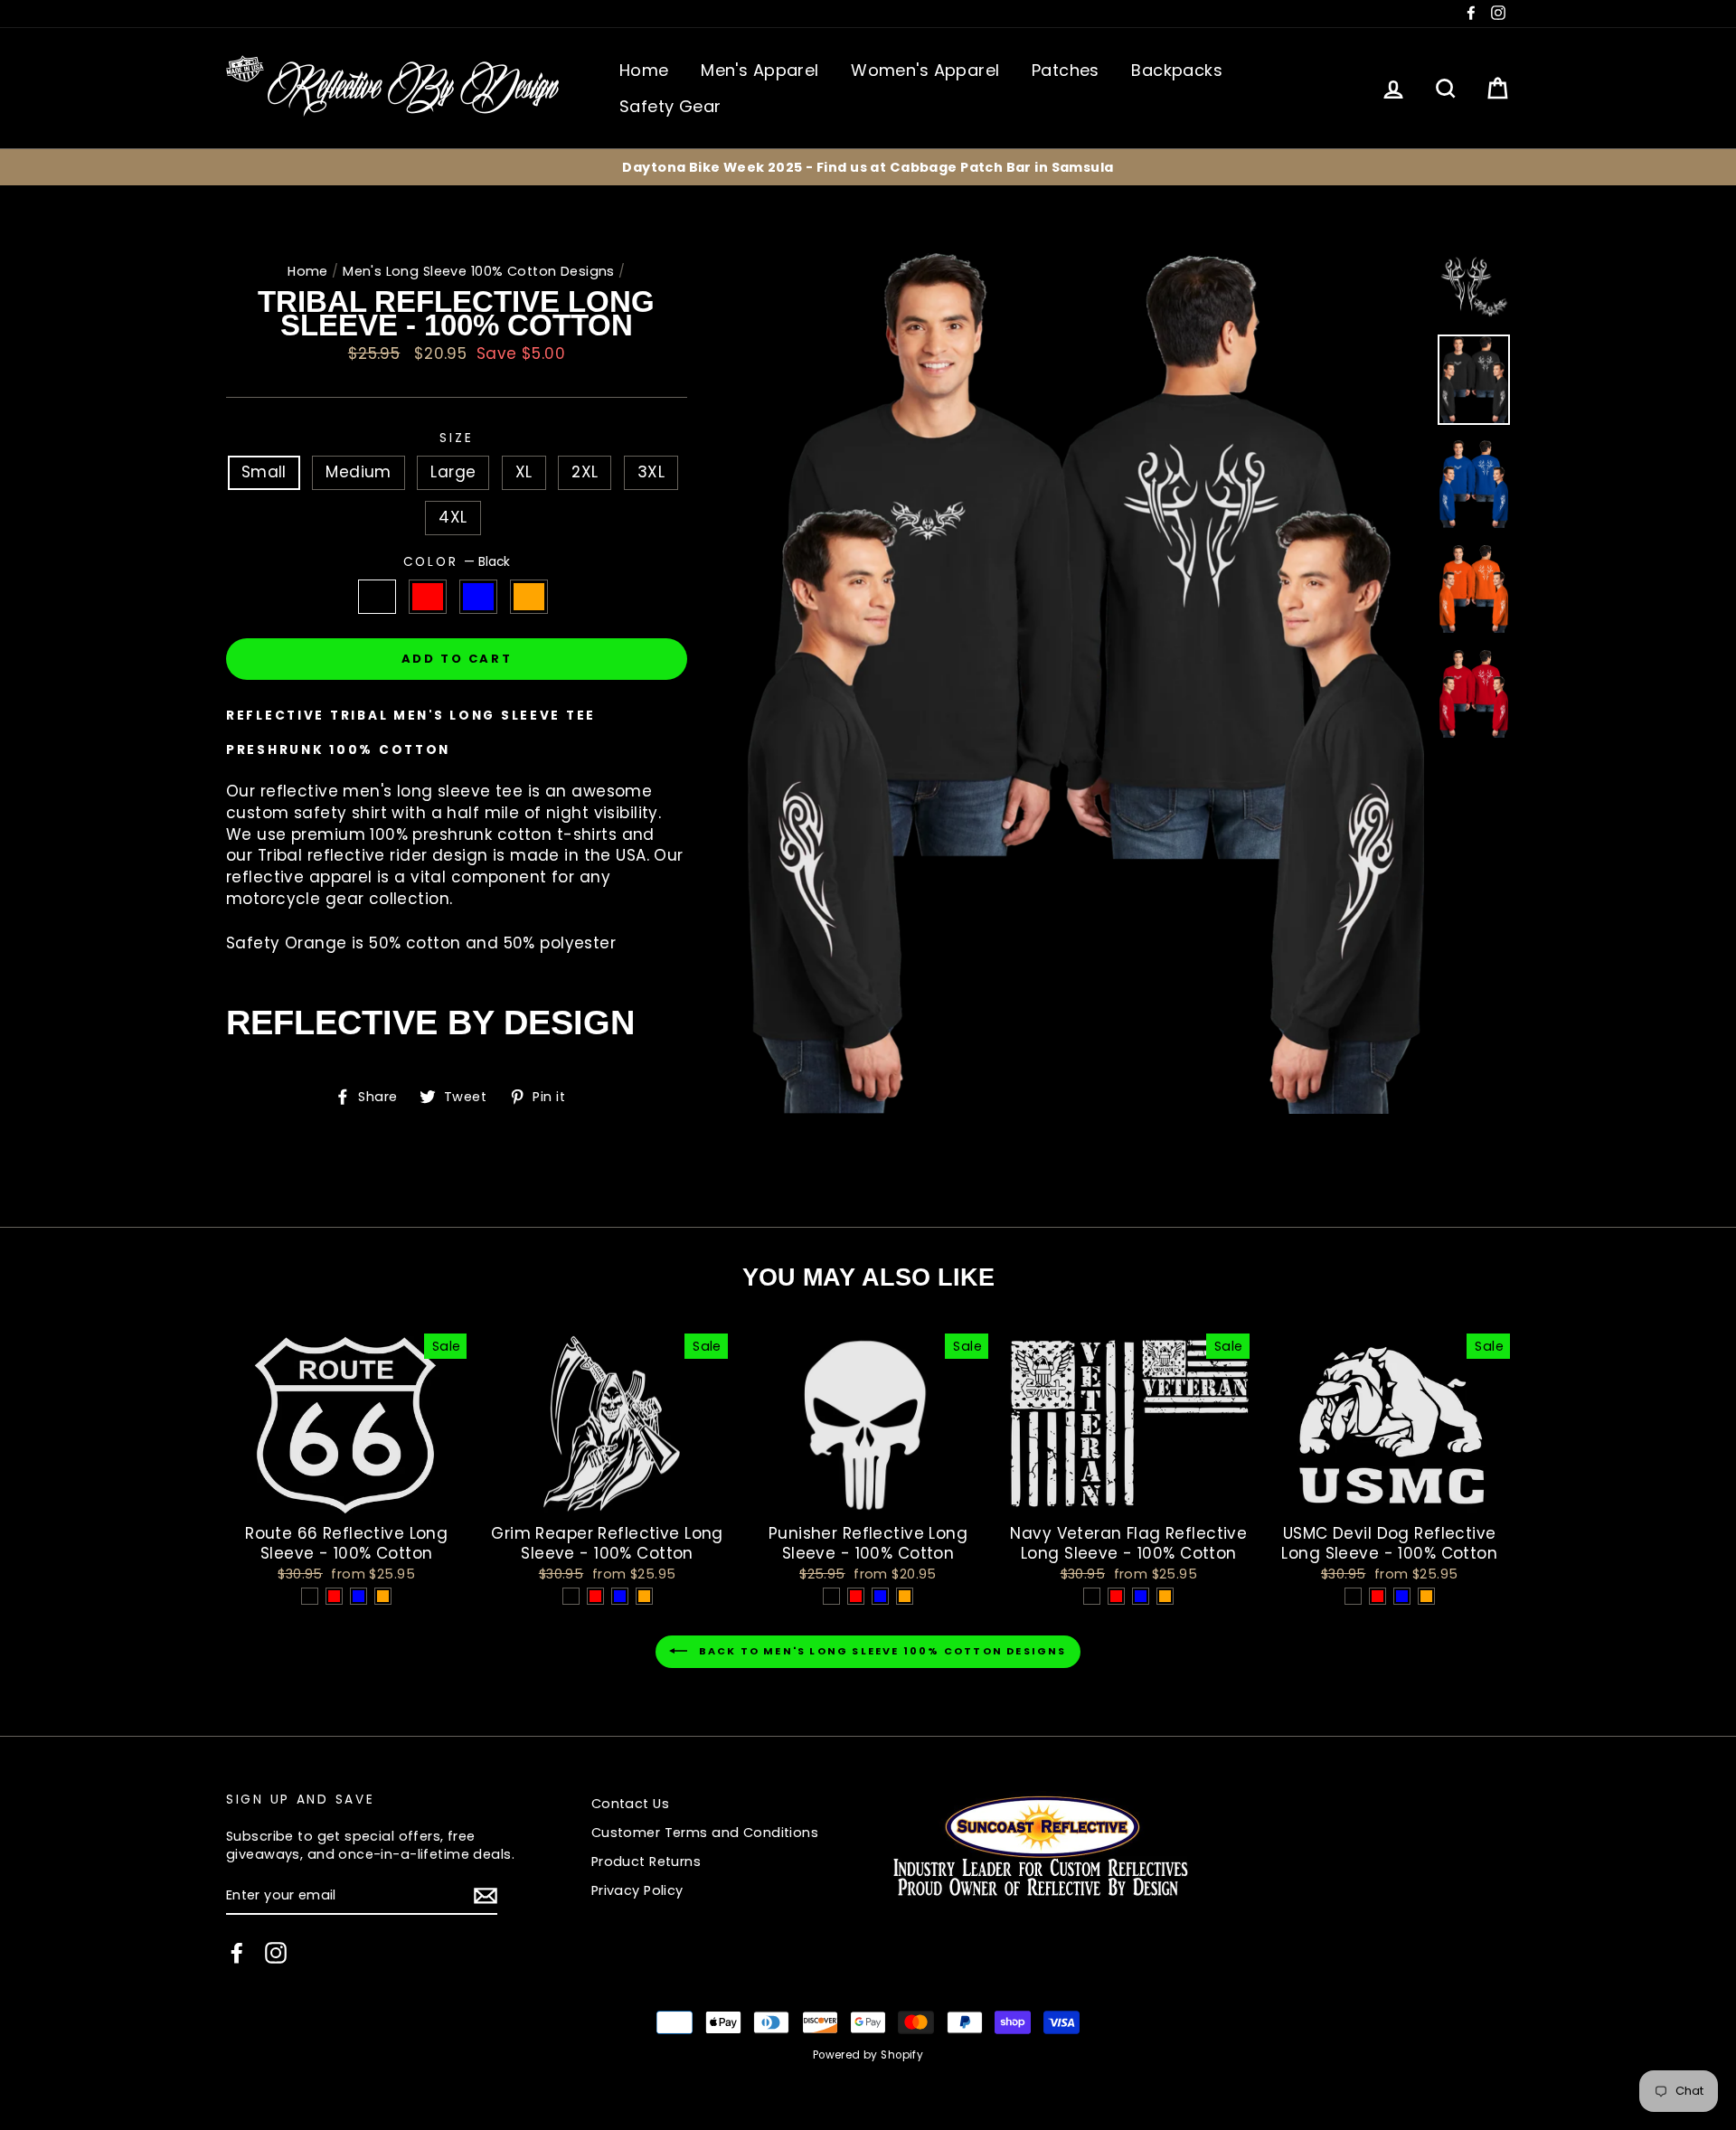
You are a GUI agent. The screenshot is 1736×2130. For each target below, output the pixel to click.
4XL (453, 517)
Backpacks (1177, 70)
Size (456, 438)
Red (428, 597)
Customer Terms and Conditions (705, 1833)
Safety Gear (670, 106)
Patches (1066, 70)
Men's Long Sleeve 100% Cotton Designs (479, 271)
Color (457, 562)
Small (264, 472)
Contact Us (630, 1804)
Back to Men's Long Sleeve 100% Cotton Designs (880, 1652)
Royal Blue (479, 597)
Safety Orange (529, 597)
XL (524, 472)
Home (644, 70)
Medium (359, 472)
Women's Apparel (925, 70)
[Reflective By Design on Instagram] (276, 1953)
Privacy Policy (637, 1890)
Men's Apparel (760, 70)
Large (453, 472)
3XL (651, 472)
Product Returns (646, 1861)
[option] (868, 167)
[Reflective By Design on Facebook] (237, 1953)
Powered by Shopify (868, 2055)
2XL (585, 472)
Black (377, 597)
